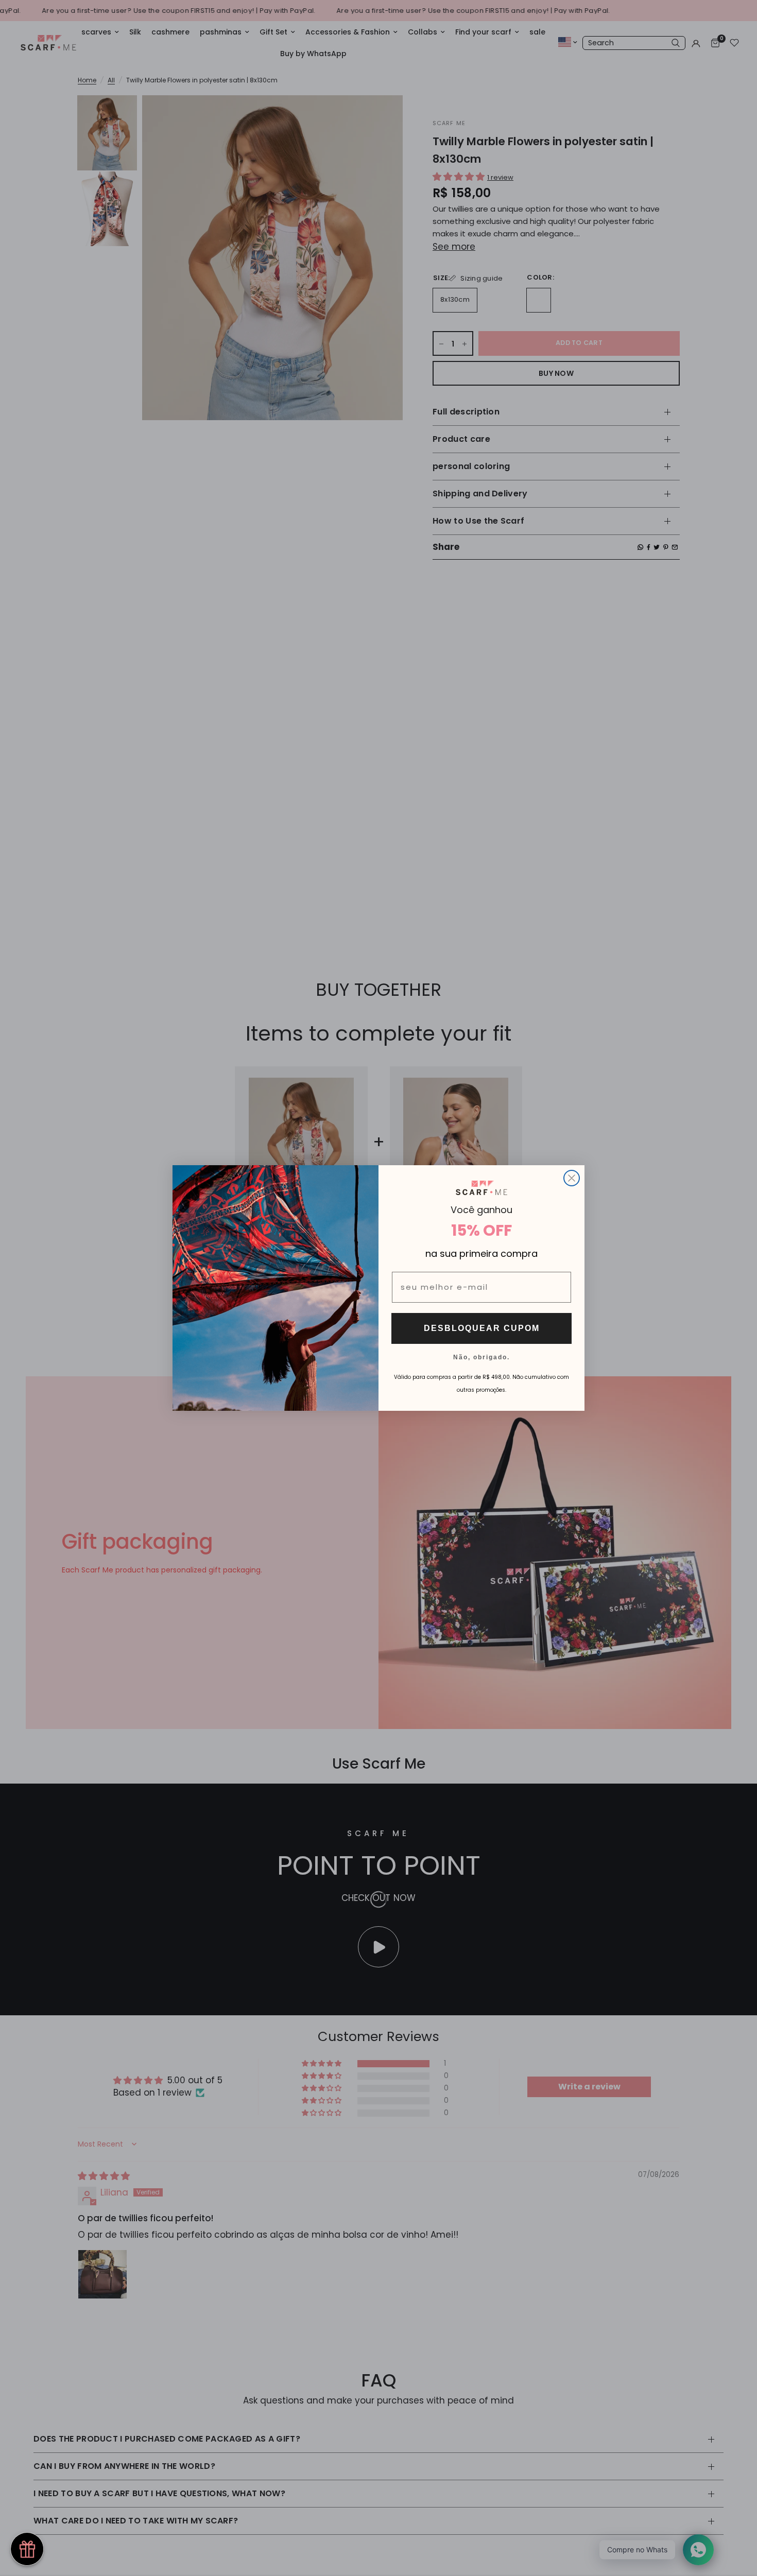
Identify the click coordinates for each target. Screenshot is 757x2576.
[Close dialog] (572, 1178)
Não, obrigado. (481, 1357)
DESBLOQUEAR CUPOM (482, 1328)
